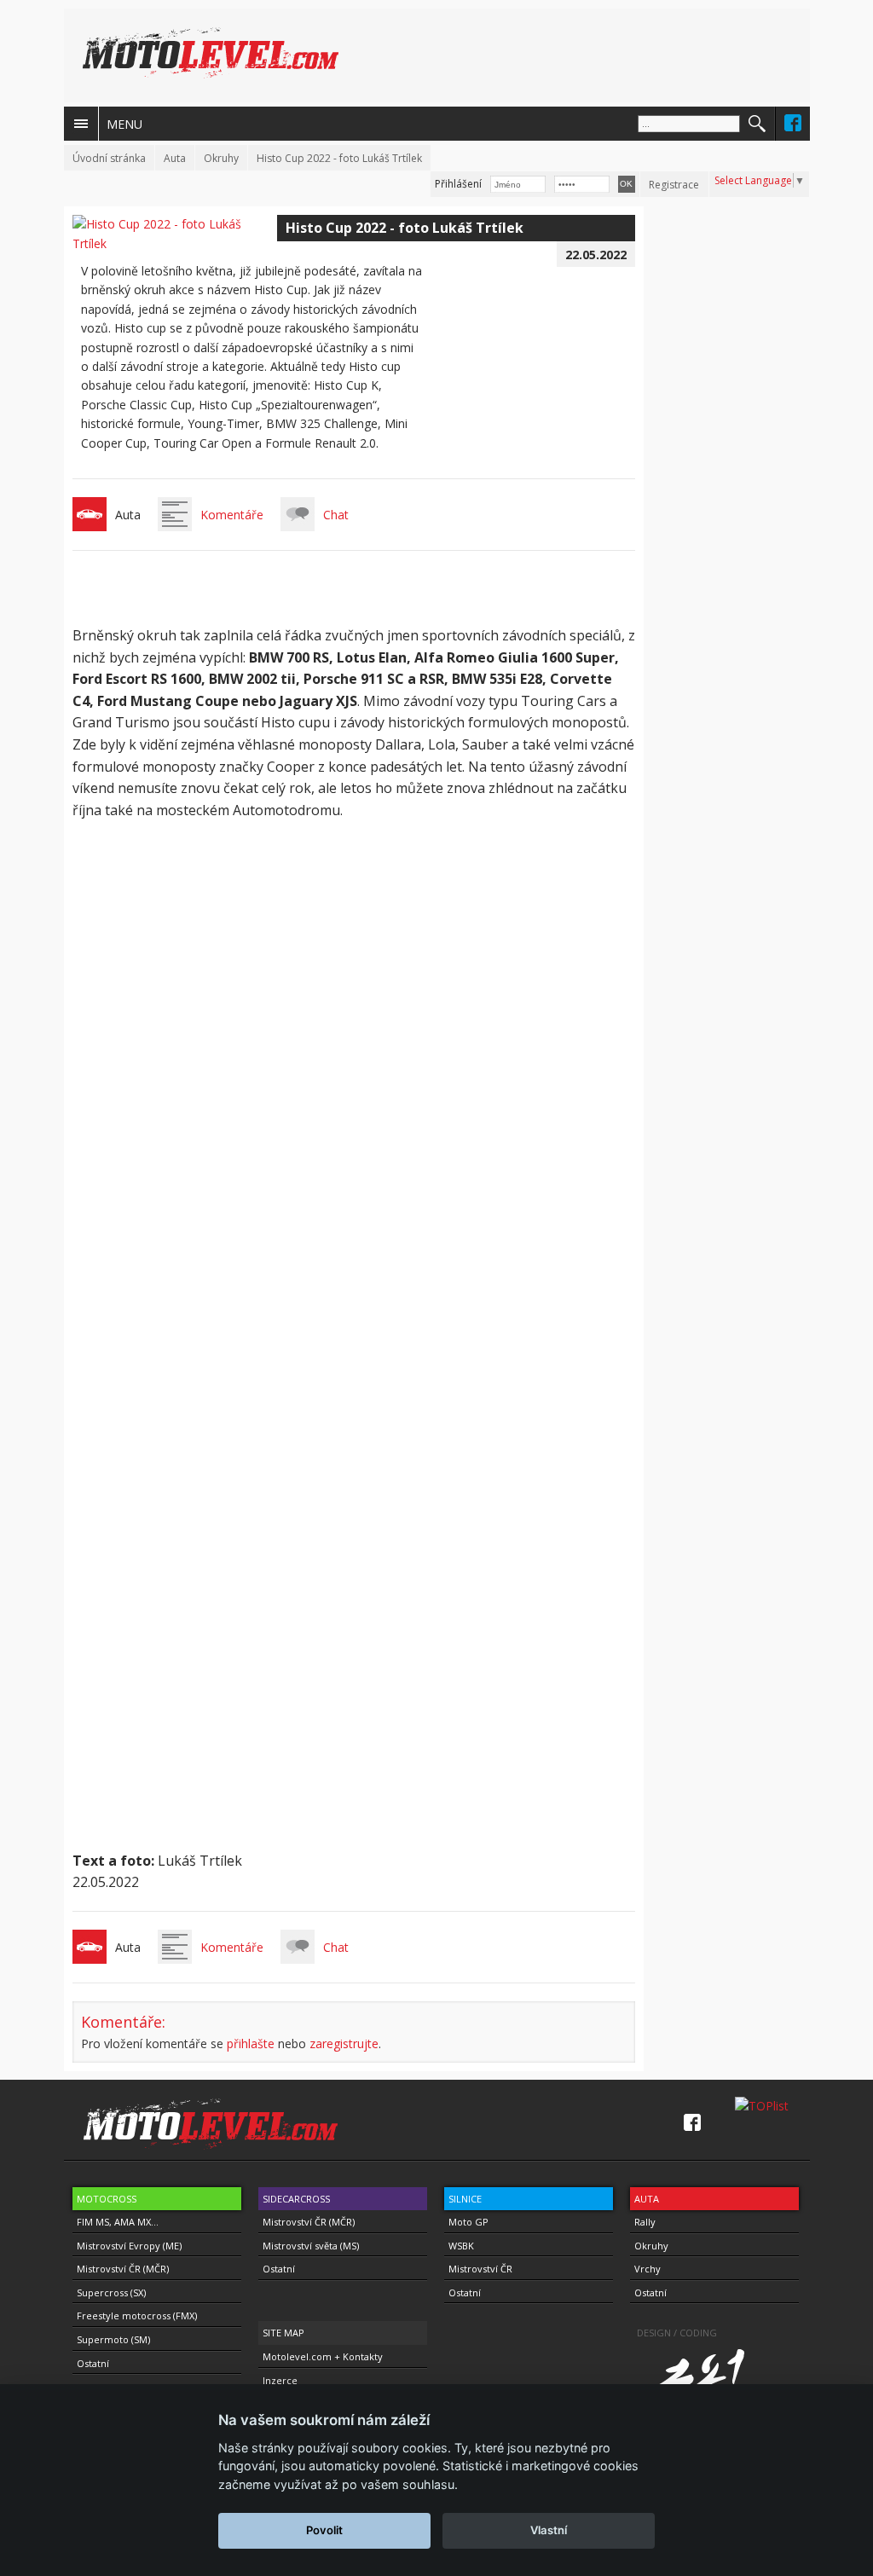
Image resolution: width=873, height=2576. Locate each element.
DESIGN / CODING (677, 2333)
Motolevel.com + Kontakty (323, 2356)
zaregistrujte (344, 2043)
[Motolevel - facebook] (793, 123)
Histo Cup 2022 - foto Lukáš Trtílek (339, 158)
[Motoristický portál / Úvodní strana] (211, 53)
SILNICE (465, 2199)
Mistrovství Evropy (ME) (129, 2246)
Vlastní (549, 2530)
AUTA (647, 2199)
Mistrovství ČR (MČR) (123, 2269)
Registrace (674, 185)
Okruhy (221, 158)
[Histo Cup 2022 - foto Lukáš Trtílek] (175, 243)
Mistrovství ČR (480, 2269)
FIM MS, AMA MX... (118, 2222)
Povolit (324, 2530)
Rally (645, 2222)
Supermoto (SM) (113, 2339)
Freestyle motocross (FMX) (137, 2316)
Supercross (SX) (111, 2292)
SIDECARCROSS (296, 2199)
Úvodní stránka (109, 158)
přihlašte (251, 2043)
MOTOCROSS (107, 2199)
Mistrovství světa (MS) (311, 2246)
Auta (175, 158)
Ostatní (93, 2363)
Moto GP (468, 2222)
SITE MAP (283, 2333)
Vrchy (648, 2269)
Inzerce (280, 2380)
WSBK (461, 2246)
